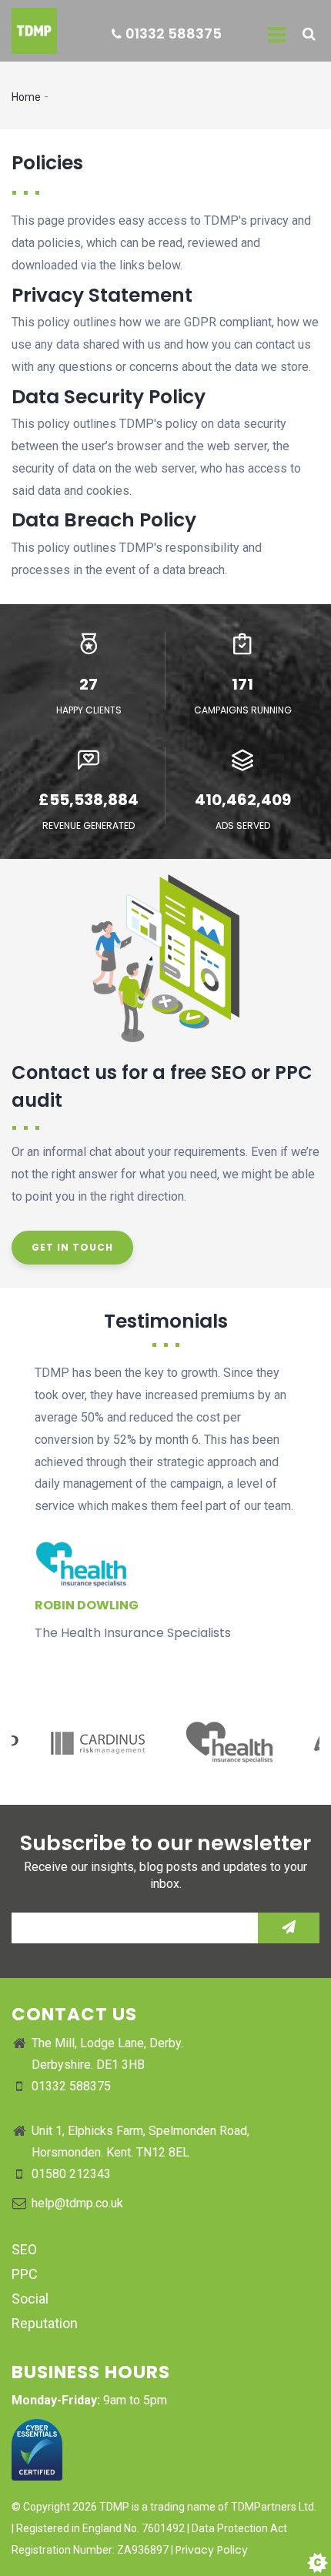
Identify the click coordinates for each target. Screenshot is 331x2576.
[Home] (28, 31)
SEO (24, 2249)
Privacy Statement (102, 295)
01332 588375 (174, 33)
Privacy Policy (212, 2550)
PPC (25, 2274)
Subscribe (289, 1928)
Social (30, 2299)
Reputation (45, 2323)
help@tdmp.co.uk (77, 2203)
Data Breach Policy (104, 520)
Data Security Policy (109, 397)
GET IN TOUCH (72, 1247)
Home (26, 97)
